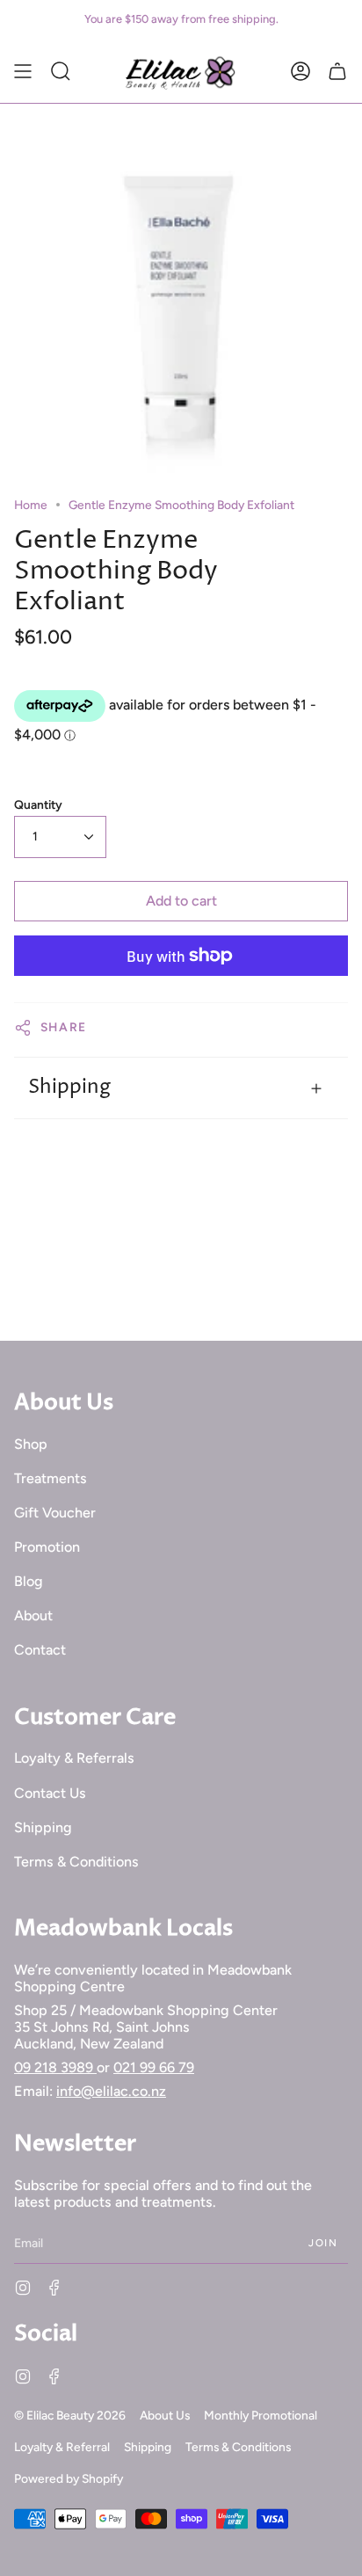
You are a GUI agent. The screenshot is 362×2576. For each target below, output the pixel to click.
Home (31, 505)
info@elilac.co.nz (111, 2091)
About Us (165, 2415)
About (33, 1615)
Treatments (51, 1478)
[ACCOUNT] (300, 71)
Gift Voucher (55, 1513)
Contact (40, 1650)
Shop (31, 1444)
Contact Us (50, 1793)
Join (323, 2243)
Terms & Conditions (76, 1862)
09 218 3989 (55, 2067)
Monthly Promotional (261, 2415)
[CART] (337, 71)
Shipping (69, 1087)
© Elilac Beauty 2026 (70, 2415)
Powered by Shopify (69, 2478)
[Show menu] (23, 71)
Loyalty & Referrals (74, 1758)
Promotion (47, 1547)
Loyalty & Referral (62, 2447)
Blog (29, 1581)
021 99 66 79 (154, 2067)
